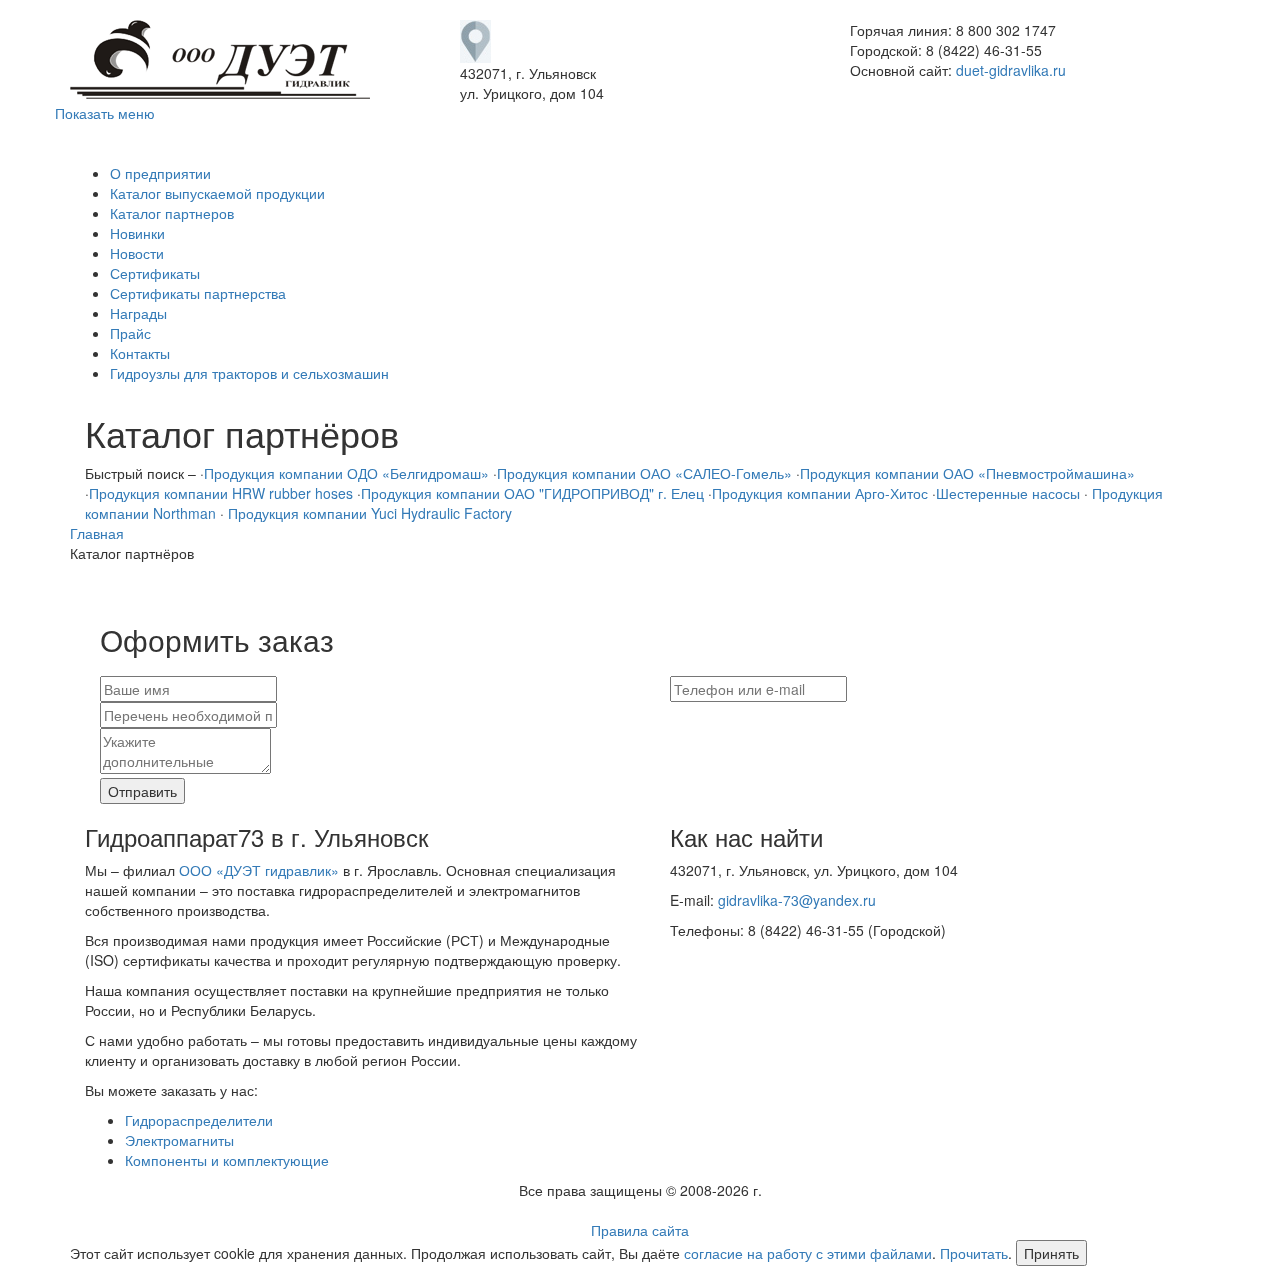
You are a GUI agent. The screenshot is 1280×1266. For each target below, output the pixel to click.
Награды (138, 313)
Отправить (142, 791)
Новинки (137, 233)
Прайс (130, 333)
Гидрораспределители (199, 1120)
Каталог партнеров (172, 213)
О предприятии (160, 173)
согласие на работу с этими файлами (808, 1253)
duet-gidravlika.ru (1011, 70)
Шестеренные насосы (1008, 493)
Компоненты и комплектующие (227, 1160)
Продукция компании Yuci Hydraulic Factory (368, 513)
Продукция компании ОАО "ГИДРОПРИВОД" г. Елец (532, 493)
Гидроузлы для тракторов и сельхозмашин (249, 373)
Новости (137, 253)
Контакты (140, 353)
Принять (1051, 1253)
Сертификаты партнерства (198, 293)
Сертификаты (155, 273)
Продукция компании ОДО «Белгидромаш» (346, 473)
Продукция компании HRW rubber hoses (221, 493)
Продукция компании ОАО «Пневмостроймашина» (967, 473)
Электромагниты (179, 1140)
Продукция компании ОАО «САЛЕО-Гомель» (644, 473)
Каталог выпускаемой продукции (217, 193)
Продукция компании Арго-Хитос (820, 493)
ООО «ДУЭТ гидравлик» (259, 870)
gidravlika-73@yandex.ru (797, 900)
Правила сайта (640, 1230)
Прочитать (974, 1253)
